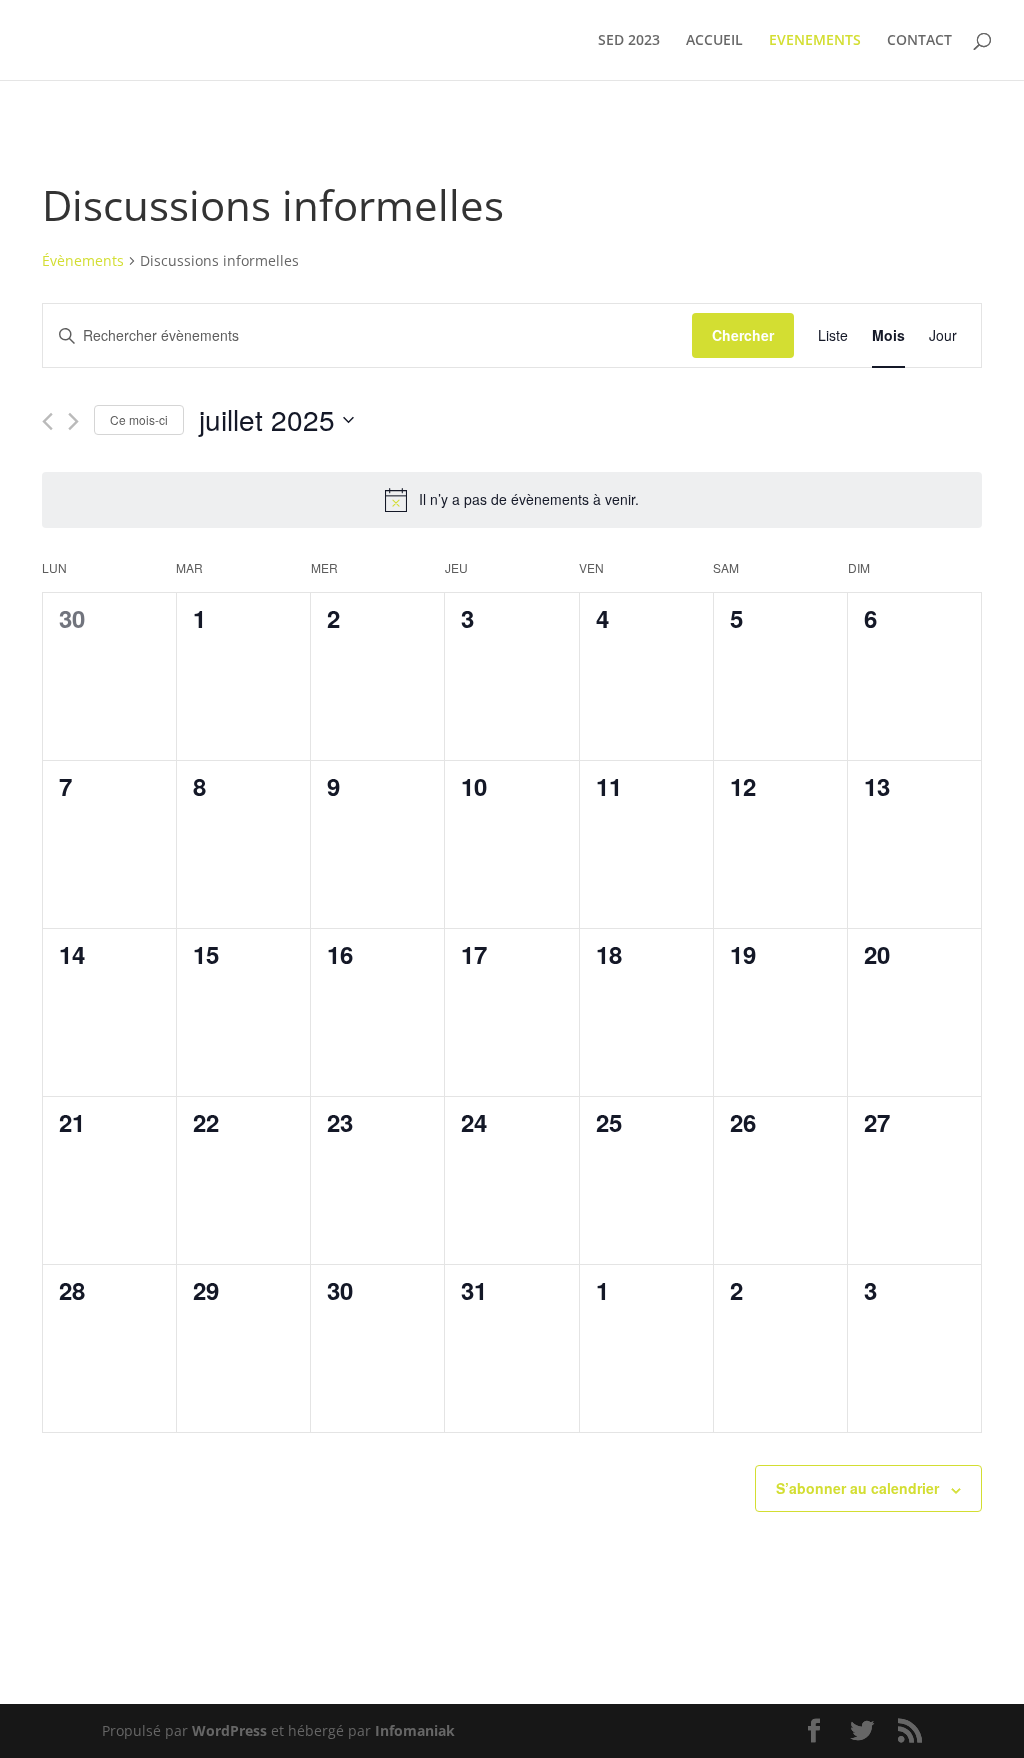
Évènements (83, 260)
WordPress (229, 1730)
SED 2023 (629, 41)
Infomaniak (415, 1730)
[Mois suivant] (73, 421)
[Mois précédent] (47, 421)
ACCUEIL (714, 41)
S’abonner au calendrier (857, 1488)
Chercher (743, 335)
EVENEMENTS (815, 41)
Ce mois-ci (139, 419)
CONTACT (919, 41)
